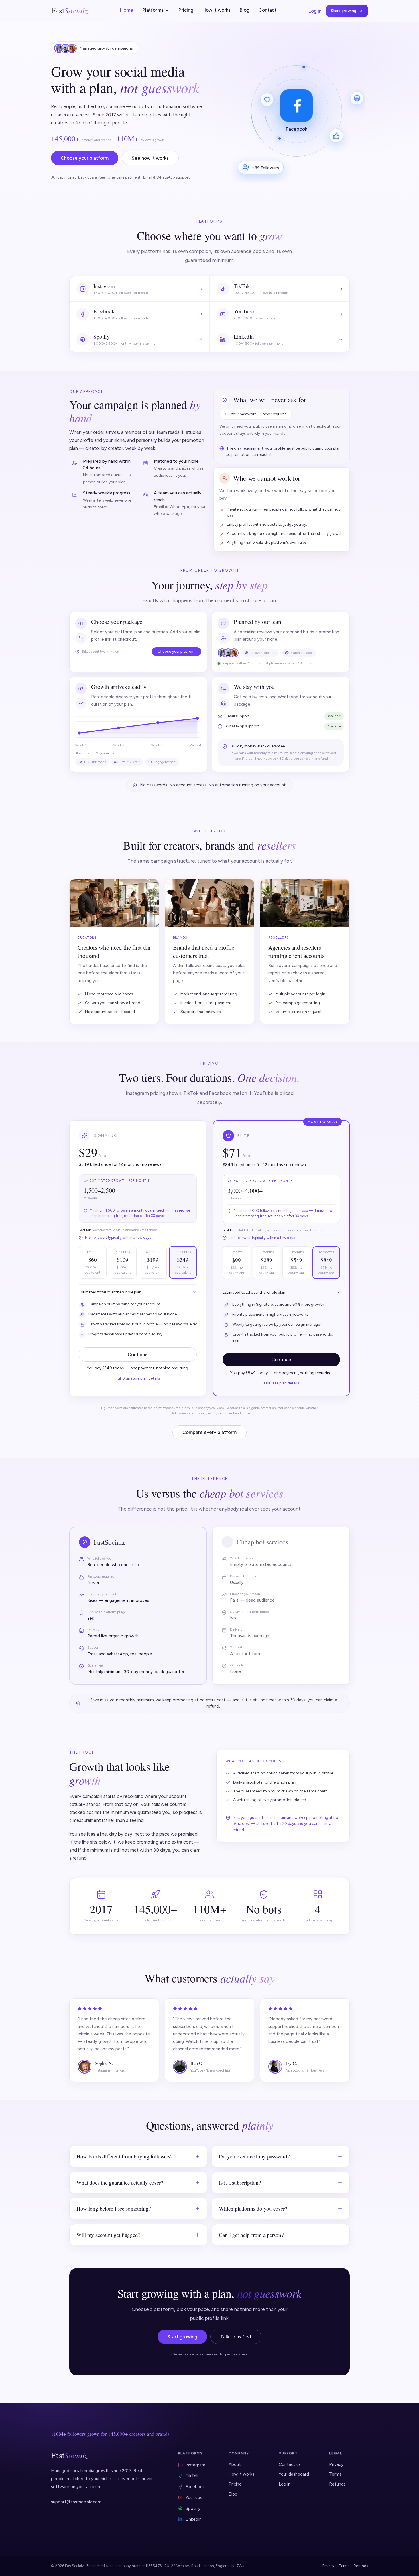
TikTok (192, 2476)
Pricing (186, 10)
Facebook (195, 2487)
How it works (216, 10)
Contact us (290, 2464)
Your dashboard (294, 2474)
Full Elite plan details (281, 1383)
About (235, 2464)
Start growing (344, 11)
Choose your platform (85, 158)
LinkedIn (194, 2519)
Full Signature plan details (138, 1378)
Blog (245, 10)
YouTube (194, 2498)
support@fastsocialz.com (76, 2502)
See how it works (150, 158)
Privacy (336, 2464)
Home (127, 10)
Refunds (337, 2484)
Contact (268, 10)
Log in (315, 11)
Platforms (153, 10)
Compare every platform (209, 1432)
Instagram (195, 2465)
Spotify (193, 2508)
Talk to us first (236, 2337)
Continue (138, 1354)
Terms (335, 2474)
